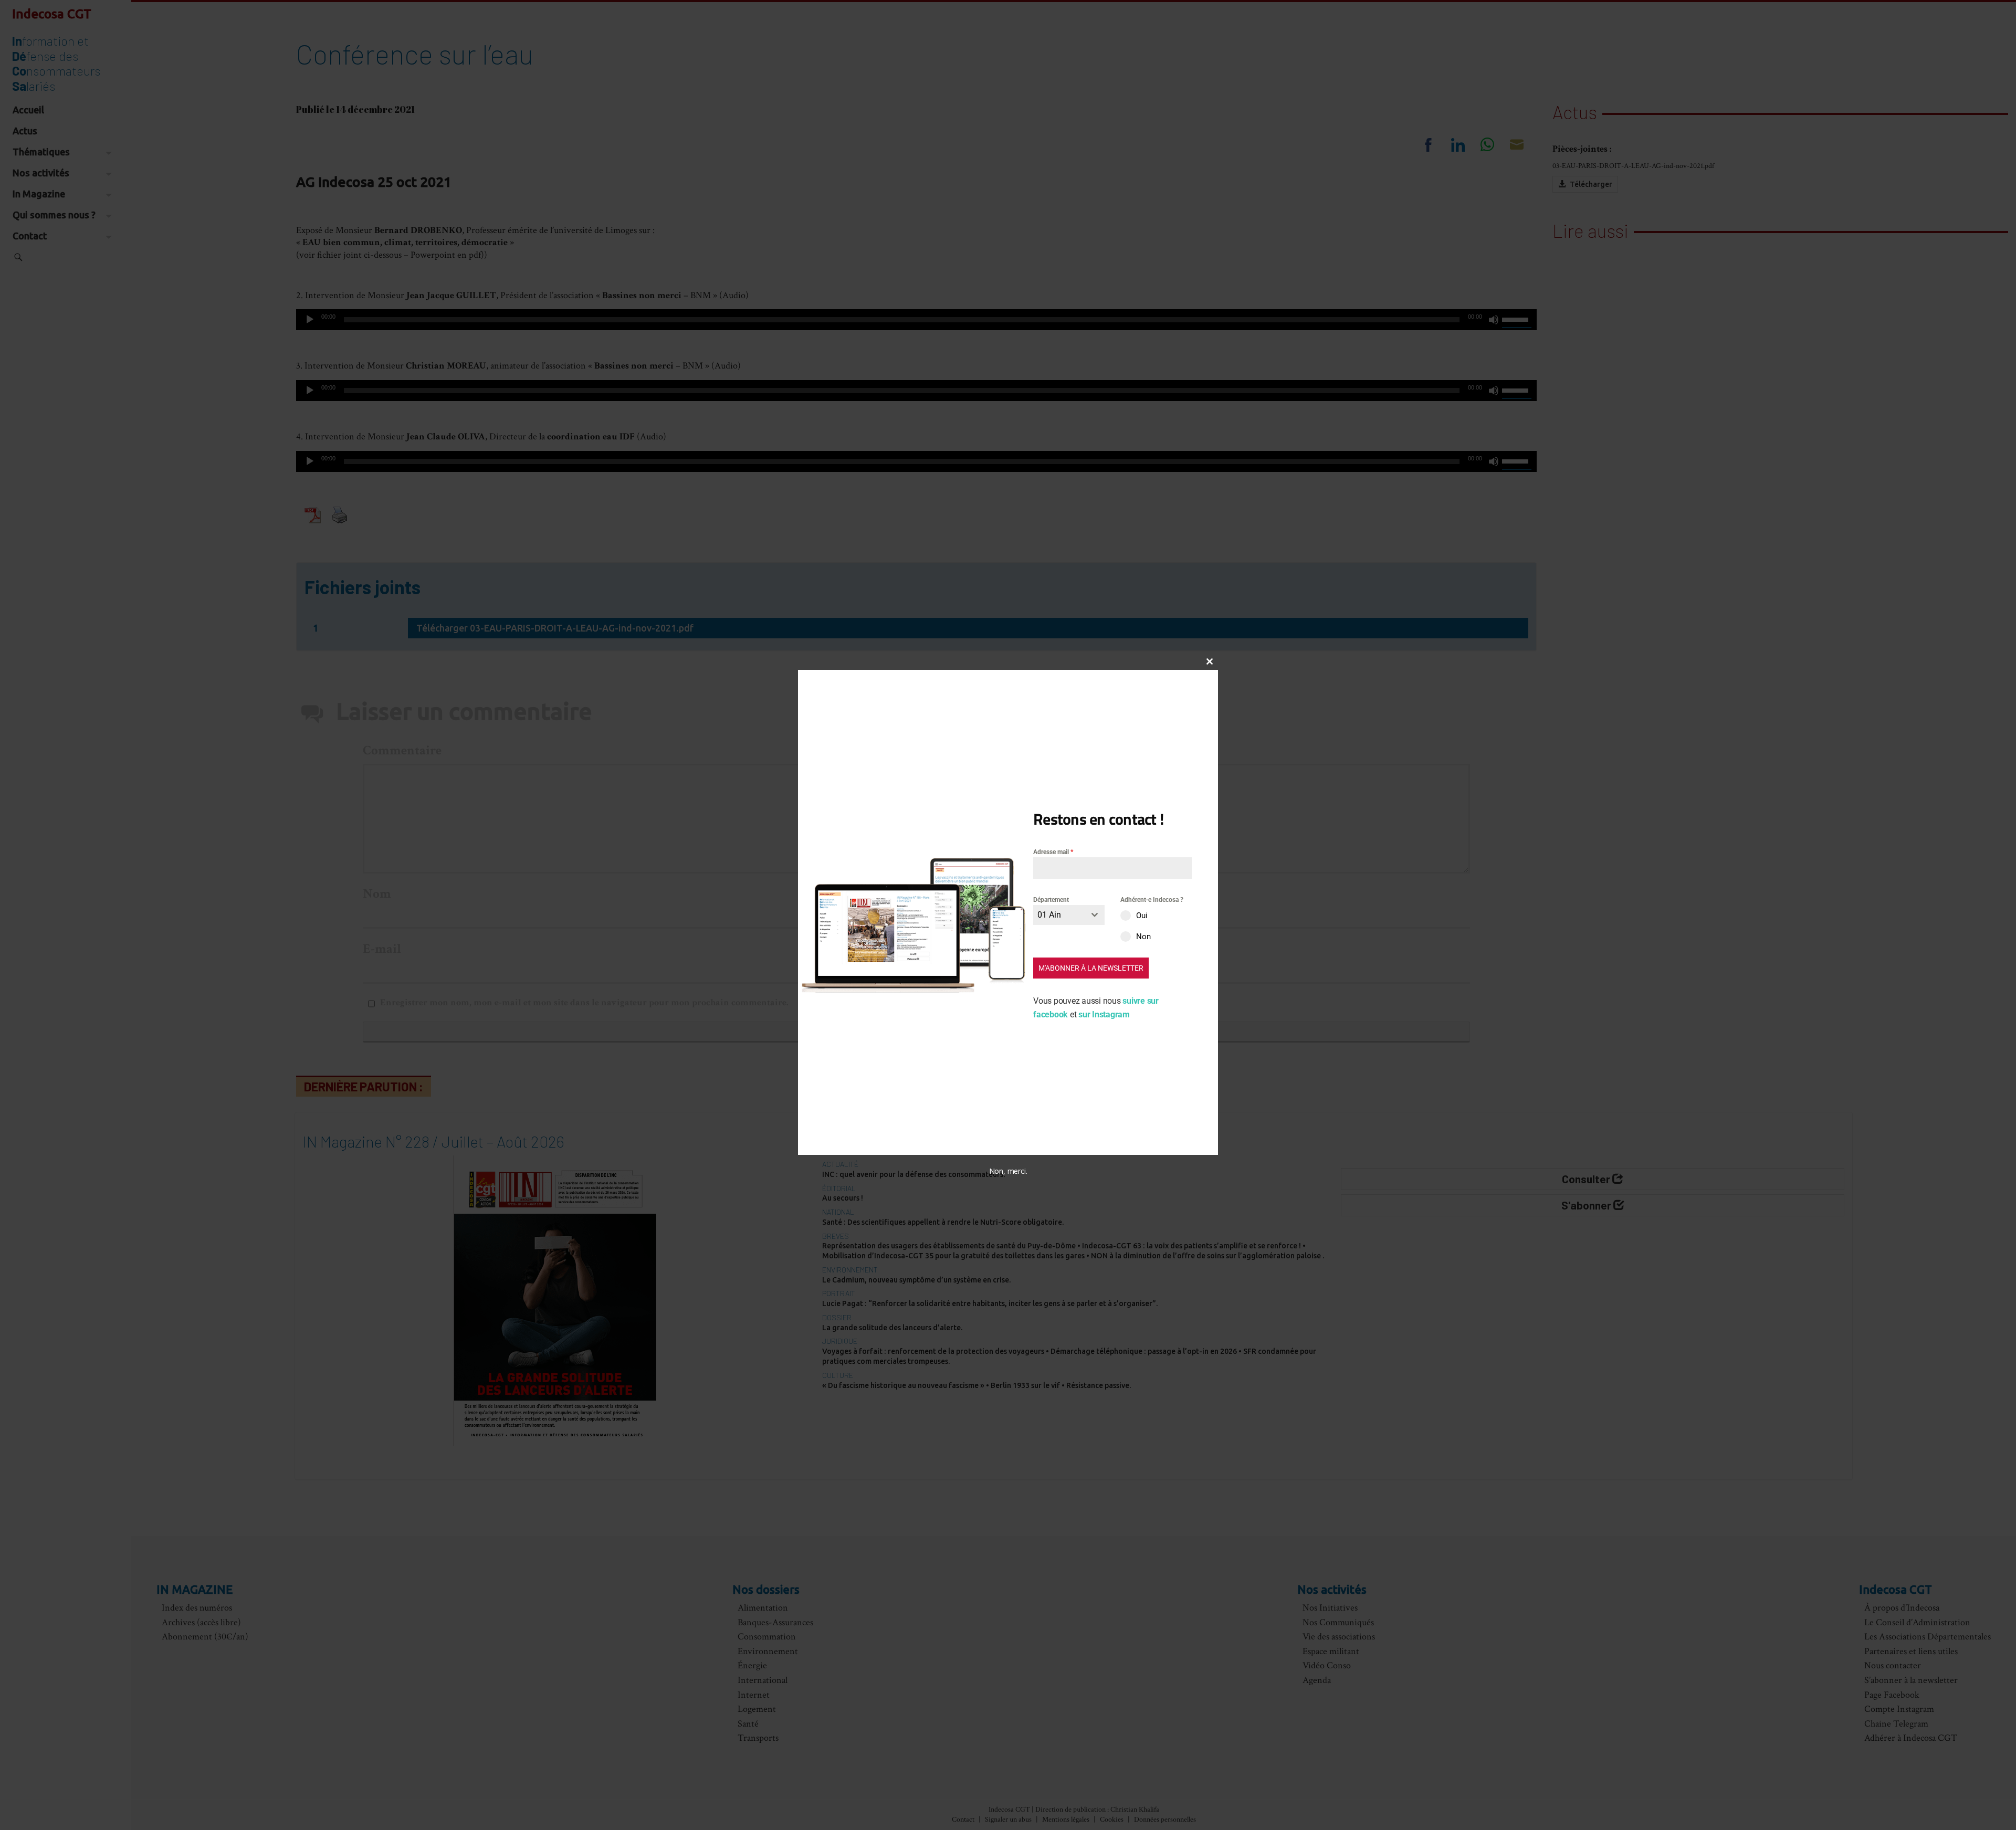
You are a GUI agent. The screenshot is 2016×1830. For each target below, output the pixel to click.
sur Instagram (1104, 1014)
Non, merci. (1008, 1171)
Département (1051, 900)
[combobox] (1069, 915)
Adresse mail (1053, 852)
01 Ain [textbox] (1049, 915)
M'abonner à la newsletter (1091, 968)
